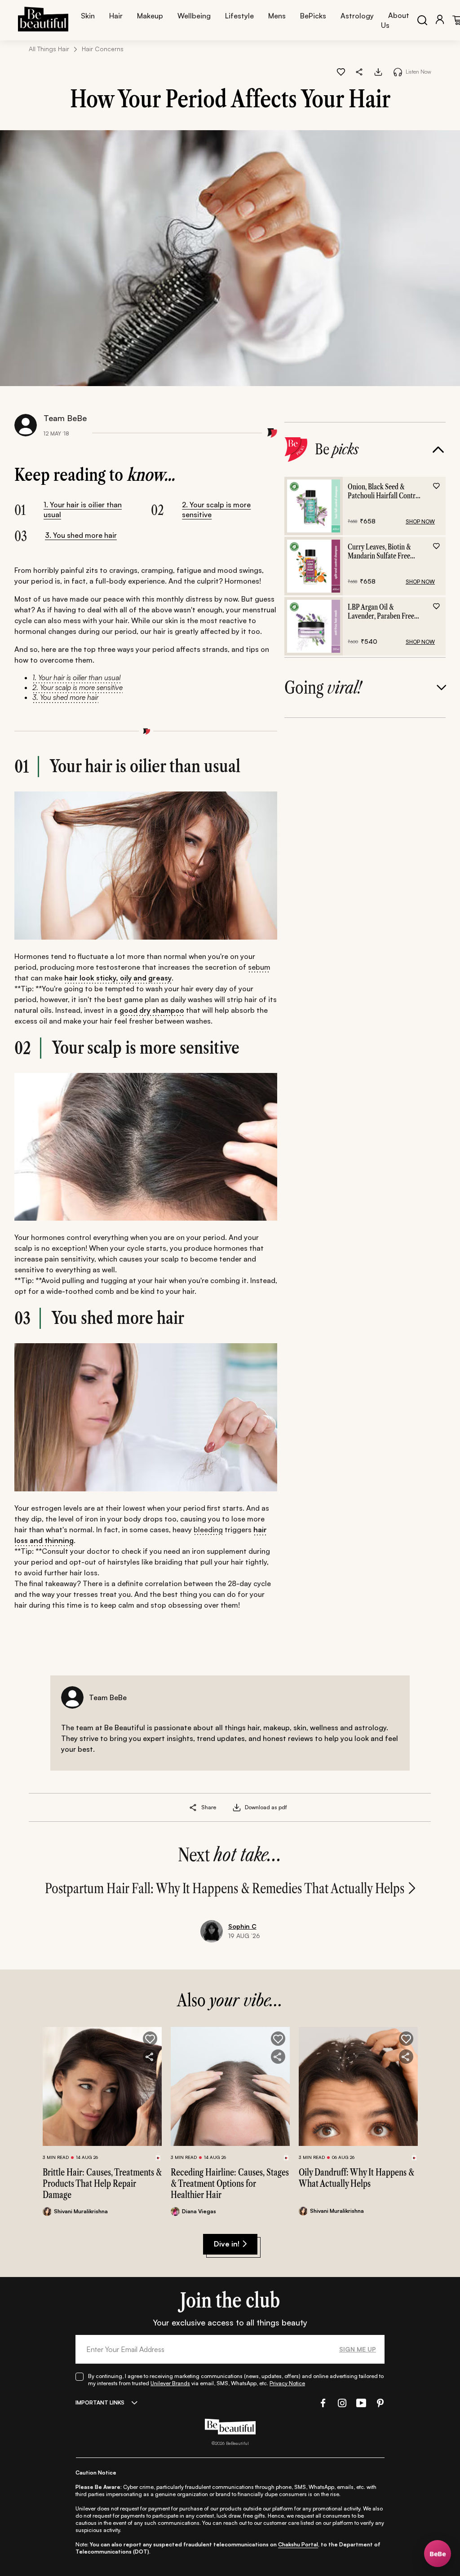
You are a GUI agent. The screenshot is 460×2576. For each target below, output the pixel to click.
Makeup (150, 16)
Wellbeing (194, 16)
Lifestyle (239, 16)
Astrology (357, 16)
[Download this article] (378, 72)
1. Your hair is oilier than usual (83, 510)
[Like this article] (341, 72)
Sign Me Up (358, 2349)
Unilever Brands (170, 2383)
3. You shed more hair (81, 535)
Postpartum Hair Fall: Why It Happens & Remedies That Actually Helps (225, 1888)
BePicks (313, 16)
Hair (116, 16)
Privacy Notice (287, 2383)
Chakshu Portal (298, 2544)
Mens (277, 16)
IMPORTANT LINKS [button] (100, 2402)
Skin (88, 16)
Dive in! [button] (227, 2244)
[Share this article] (193, 1807)
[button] (360, 72)
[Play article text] (398, 72)
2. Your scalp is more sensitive (216, 510)
